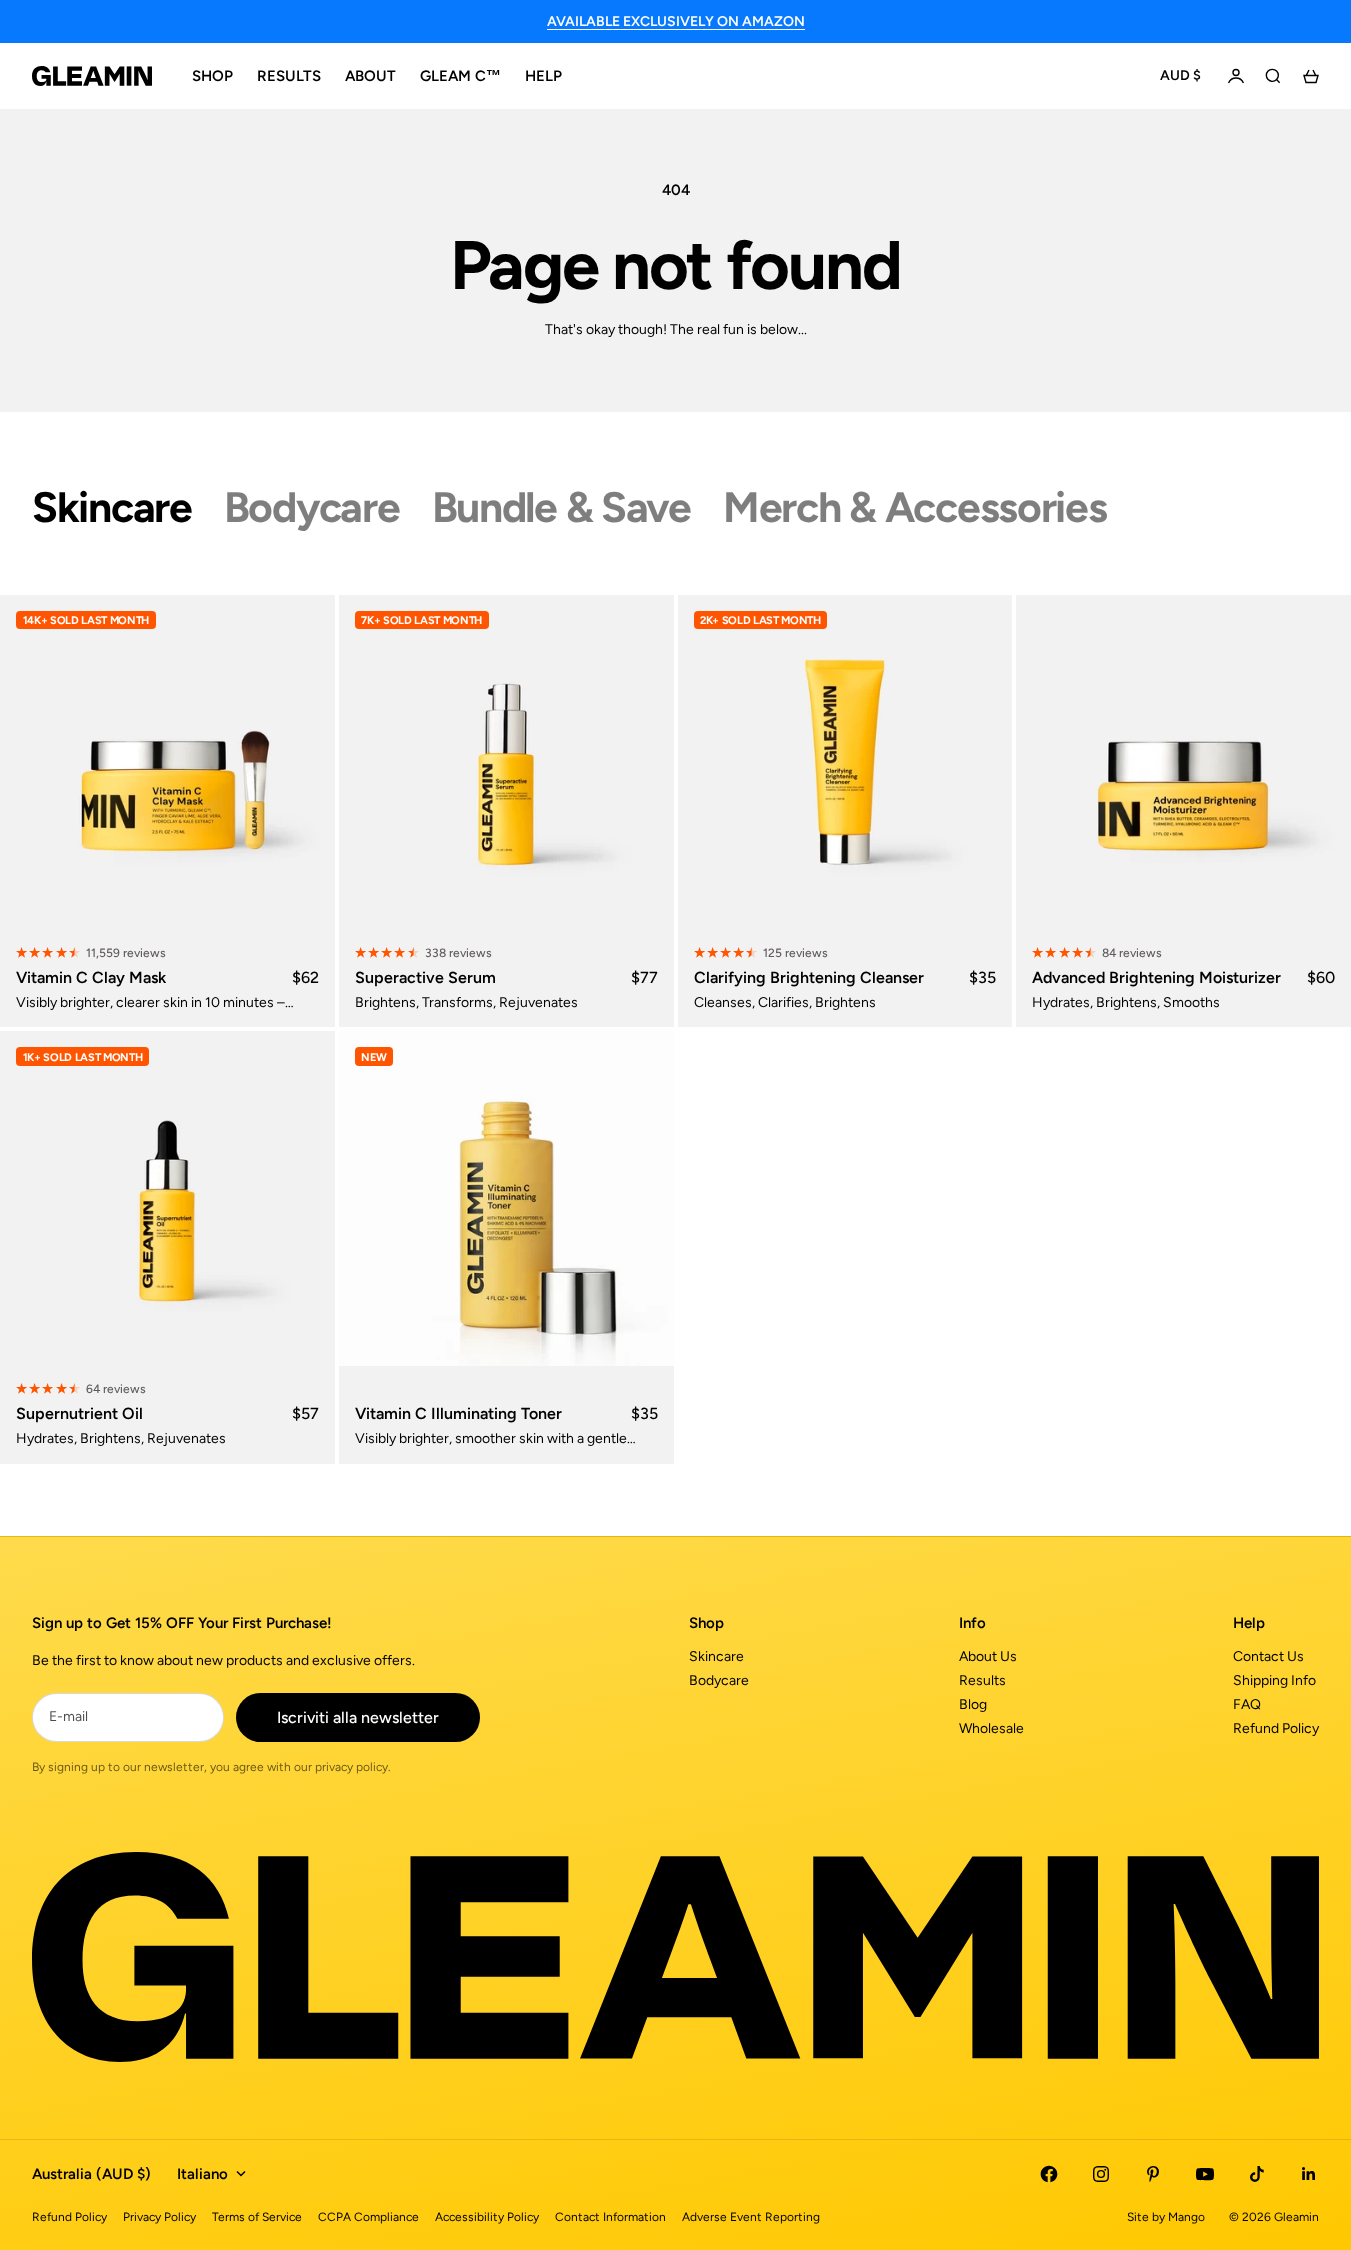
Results (982, 1680)
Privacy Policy (159, 2217)
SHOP (212, 76)
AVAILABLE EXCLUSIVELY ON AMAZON (676, 21)
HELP (543, 76)
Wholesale (991, 1728)
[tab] (112, 507)
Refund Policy (1276, 1728)
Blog (973, 1704)
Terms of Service (257, 2217)
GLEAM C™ (460, 76)
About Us (988, 1656)
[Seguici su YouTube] (1205, 2174)
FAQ (1247, 1704)
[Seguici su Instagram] (1101, 2174)
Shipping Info (1274, 1680)
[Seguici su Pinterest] (1153, 2174)
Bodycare (719, 1680)
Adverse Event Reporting (751, 2217)
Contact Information (610, 2217)
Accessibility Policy (487, 2217)
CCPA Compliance (368, 2217)
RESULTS (289, 76)
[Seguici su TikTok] (1257, 2174)
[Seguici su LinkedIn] (1309, 2174)
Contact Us (1268, 1656)
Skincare (716, 1656)
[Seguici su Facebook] (1049, 2174)
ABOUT (370, 76)
